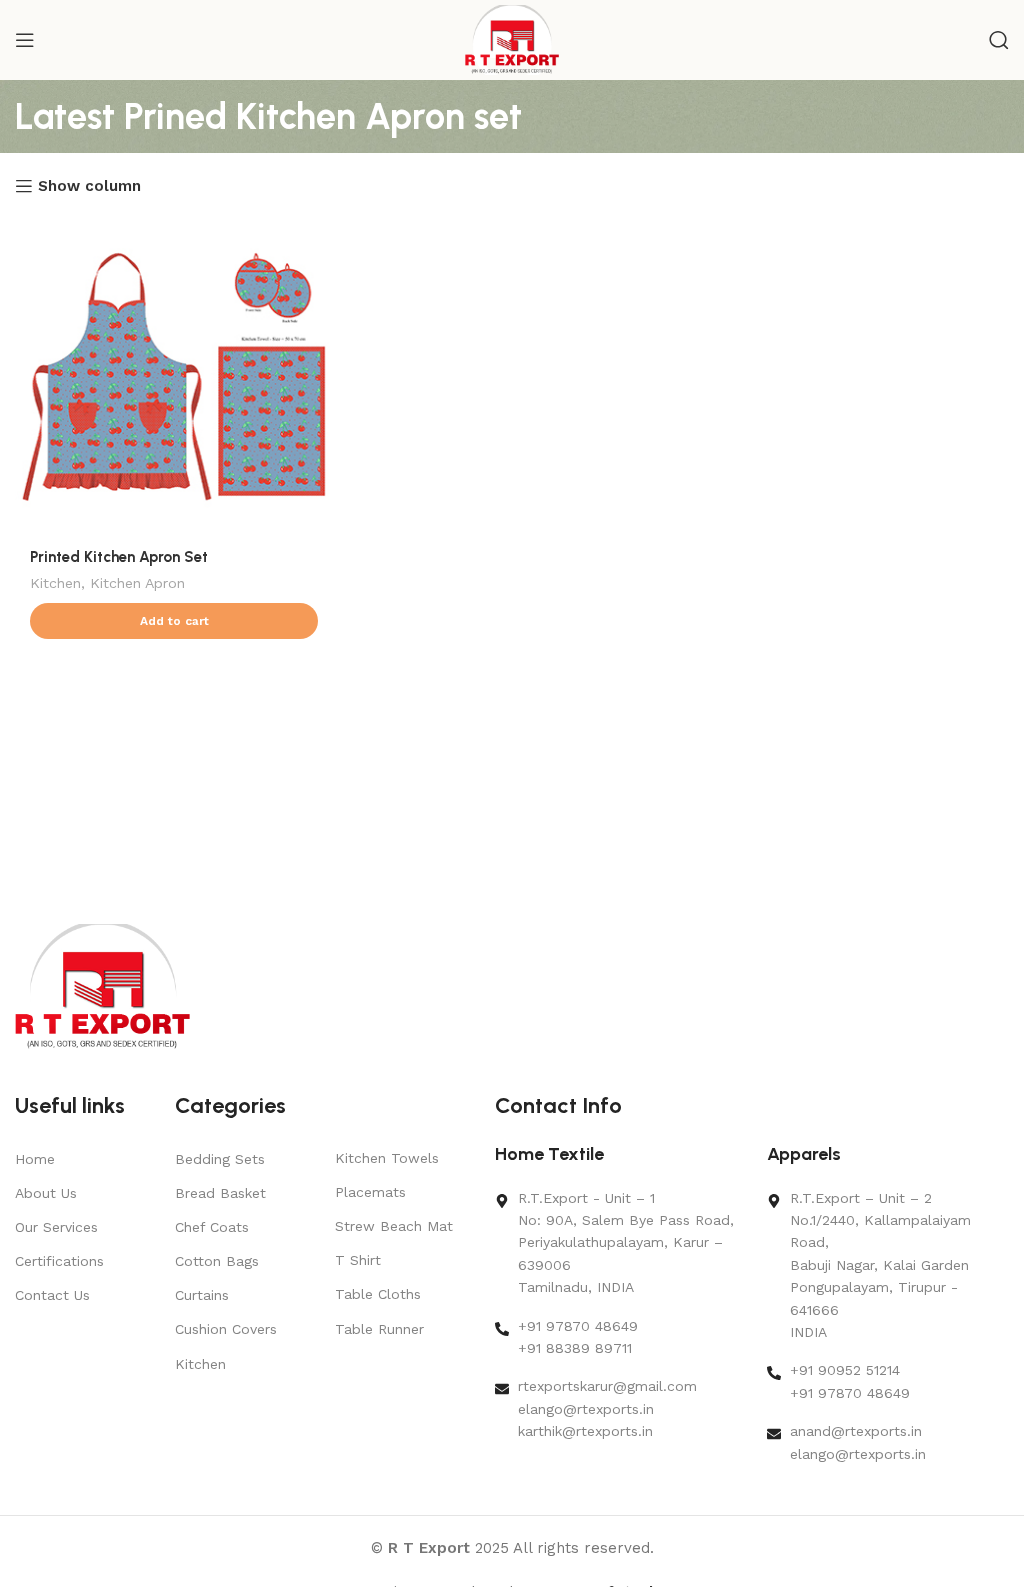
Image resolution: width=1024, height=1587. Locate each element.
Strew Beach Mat (394, 1226)
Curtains (202, 1295)
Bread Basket (220, 1193)
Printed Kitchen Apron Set (119, 557)
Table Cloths (378, 1294)
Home (35, 1159)
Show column (89, 186)
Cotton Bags (217, 1261)
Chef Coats (212, 1227)
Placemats (370, 1192)
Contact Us (52, 1295)
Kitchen (55, 583)
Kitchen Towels (387, 1158)
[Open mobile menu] (25, 40)
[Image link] (102, 986)
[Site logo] (512, 39)
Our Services (56, 1227)
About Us (46, 1193)
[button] (174, 621)
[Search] (999, 40)
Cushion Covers (226, 1329)
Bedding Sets (220, 1159)
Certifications (59, 1261)
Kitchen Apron (137, 583)
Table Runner (379, 1329)
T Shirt (358, 1260)
